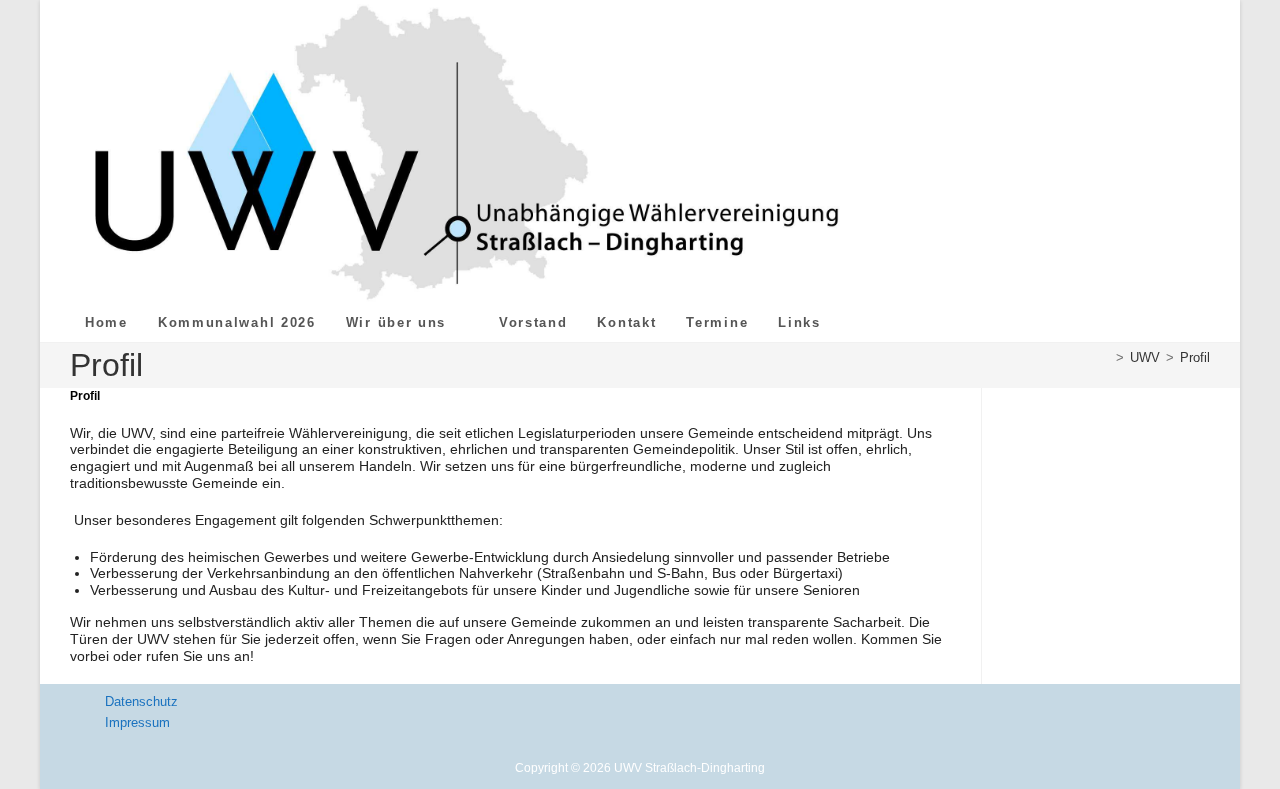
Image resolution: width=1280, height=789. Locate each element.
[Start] (1105, 357)
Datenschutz (141, 701)
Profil (1195, 357)
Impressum (137, 722)
